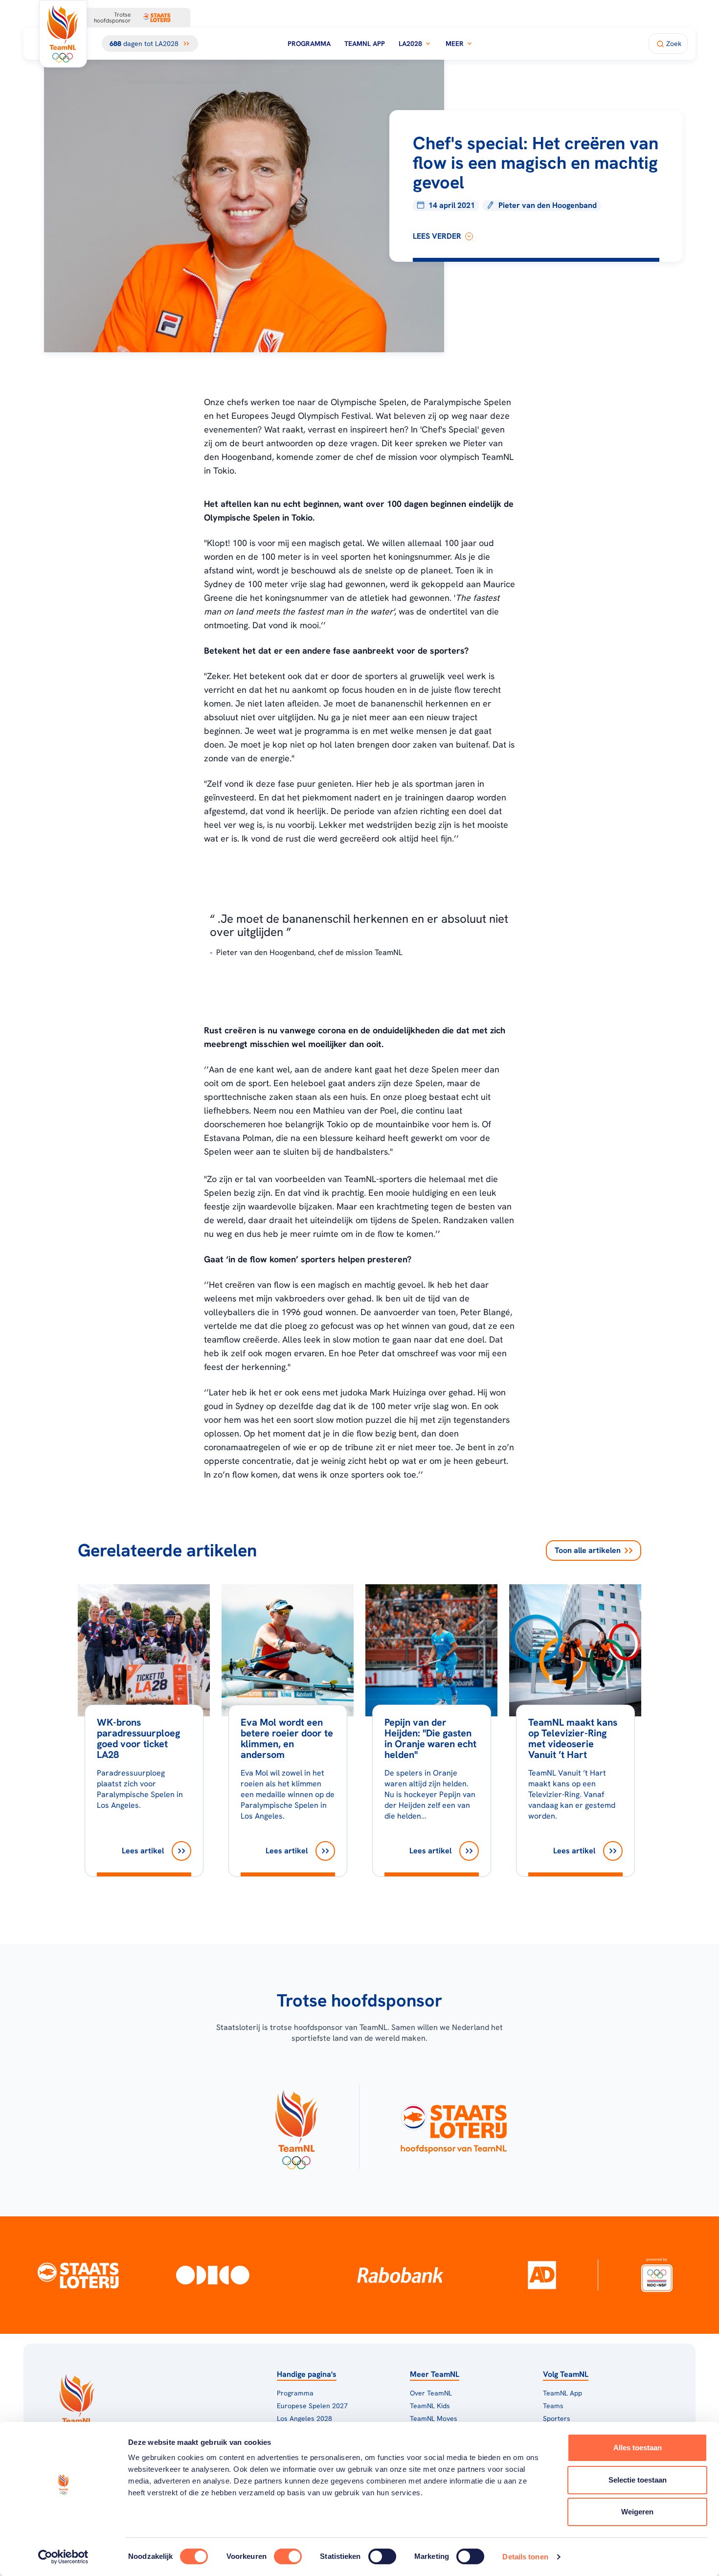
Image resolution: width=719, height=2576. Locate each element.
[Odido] (213, 2275)
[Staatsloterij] (78, 2275)
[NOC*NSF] (657, 2275)
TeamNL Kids (430, 2406)
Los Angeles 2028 (304, 2418)
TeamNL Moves (434, 2418)
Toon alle (588, 1550)
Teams (553, 2406)
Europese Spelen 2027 (312, 2406)
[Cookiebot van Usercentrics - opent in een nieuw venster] (63, 2557)
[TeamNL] (296, 2126)
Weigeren (637, 2512)
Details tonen (525, 2557)
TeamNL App (365, 44)
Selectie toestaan (638, 2480)
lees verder (437, 236)
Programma (309, 44)
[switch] (288, 2556)
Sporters (557, 2418)
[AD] (542, 2275)
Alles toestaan (638, 2448)
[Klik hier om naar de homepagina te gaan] (63, 34)
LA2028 (410, 44)
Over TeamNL (431, 2393)
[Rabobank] (400, 2275)
